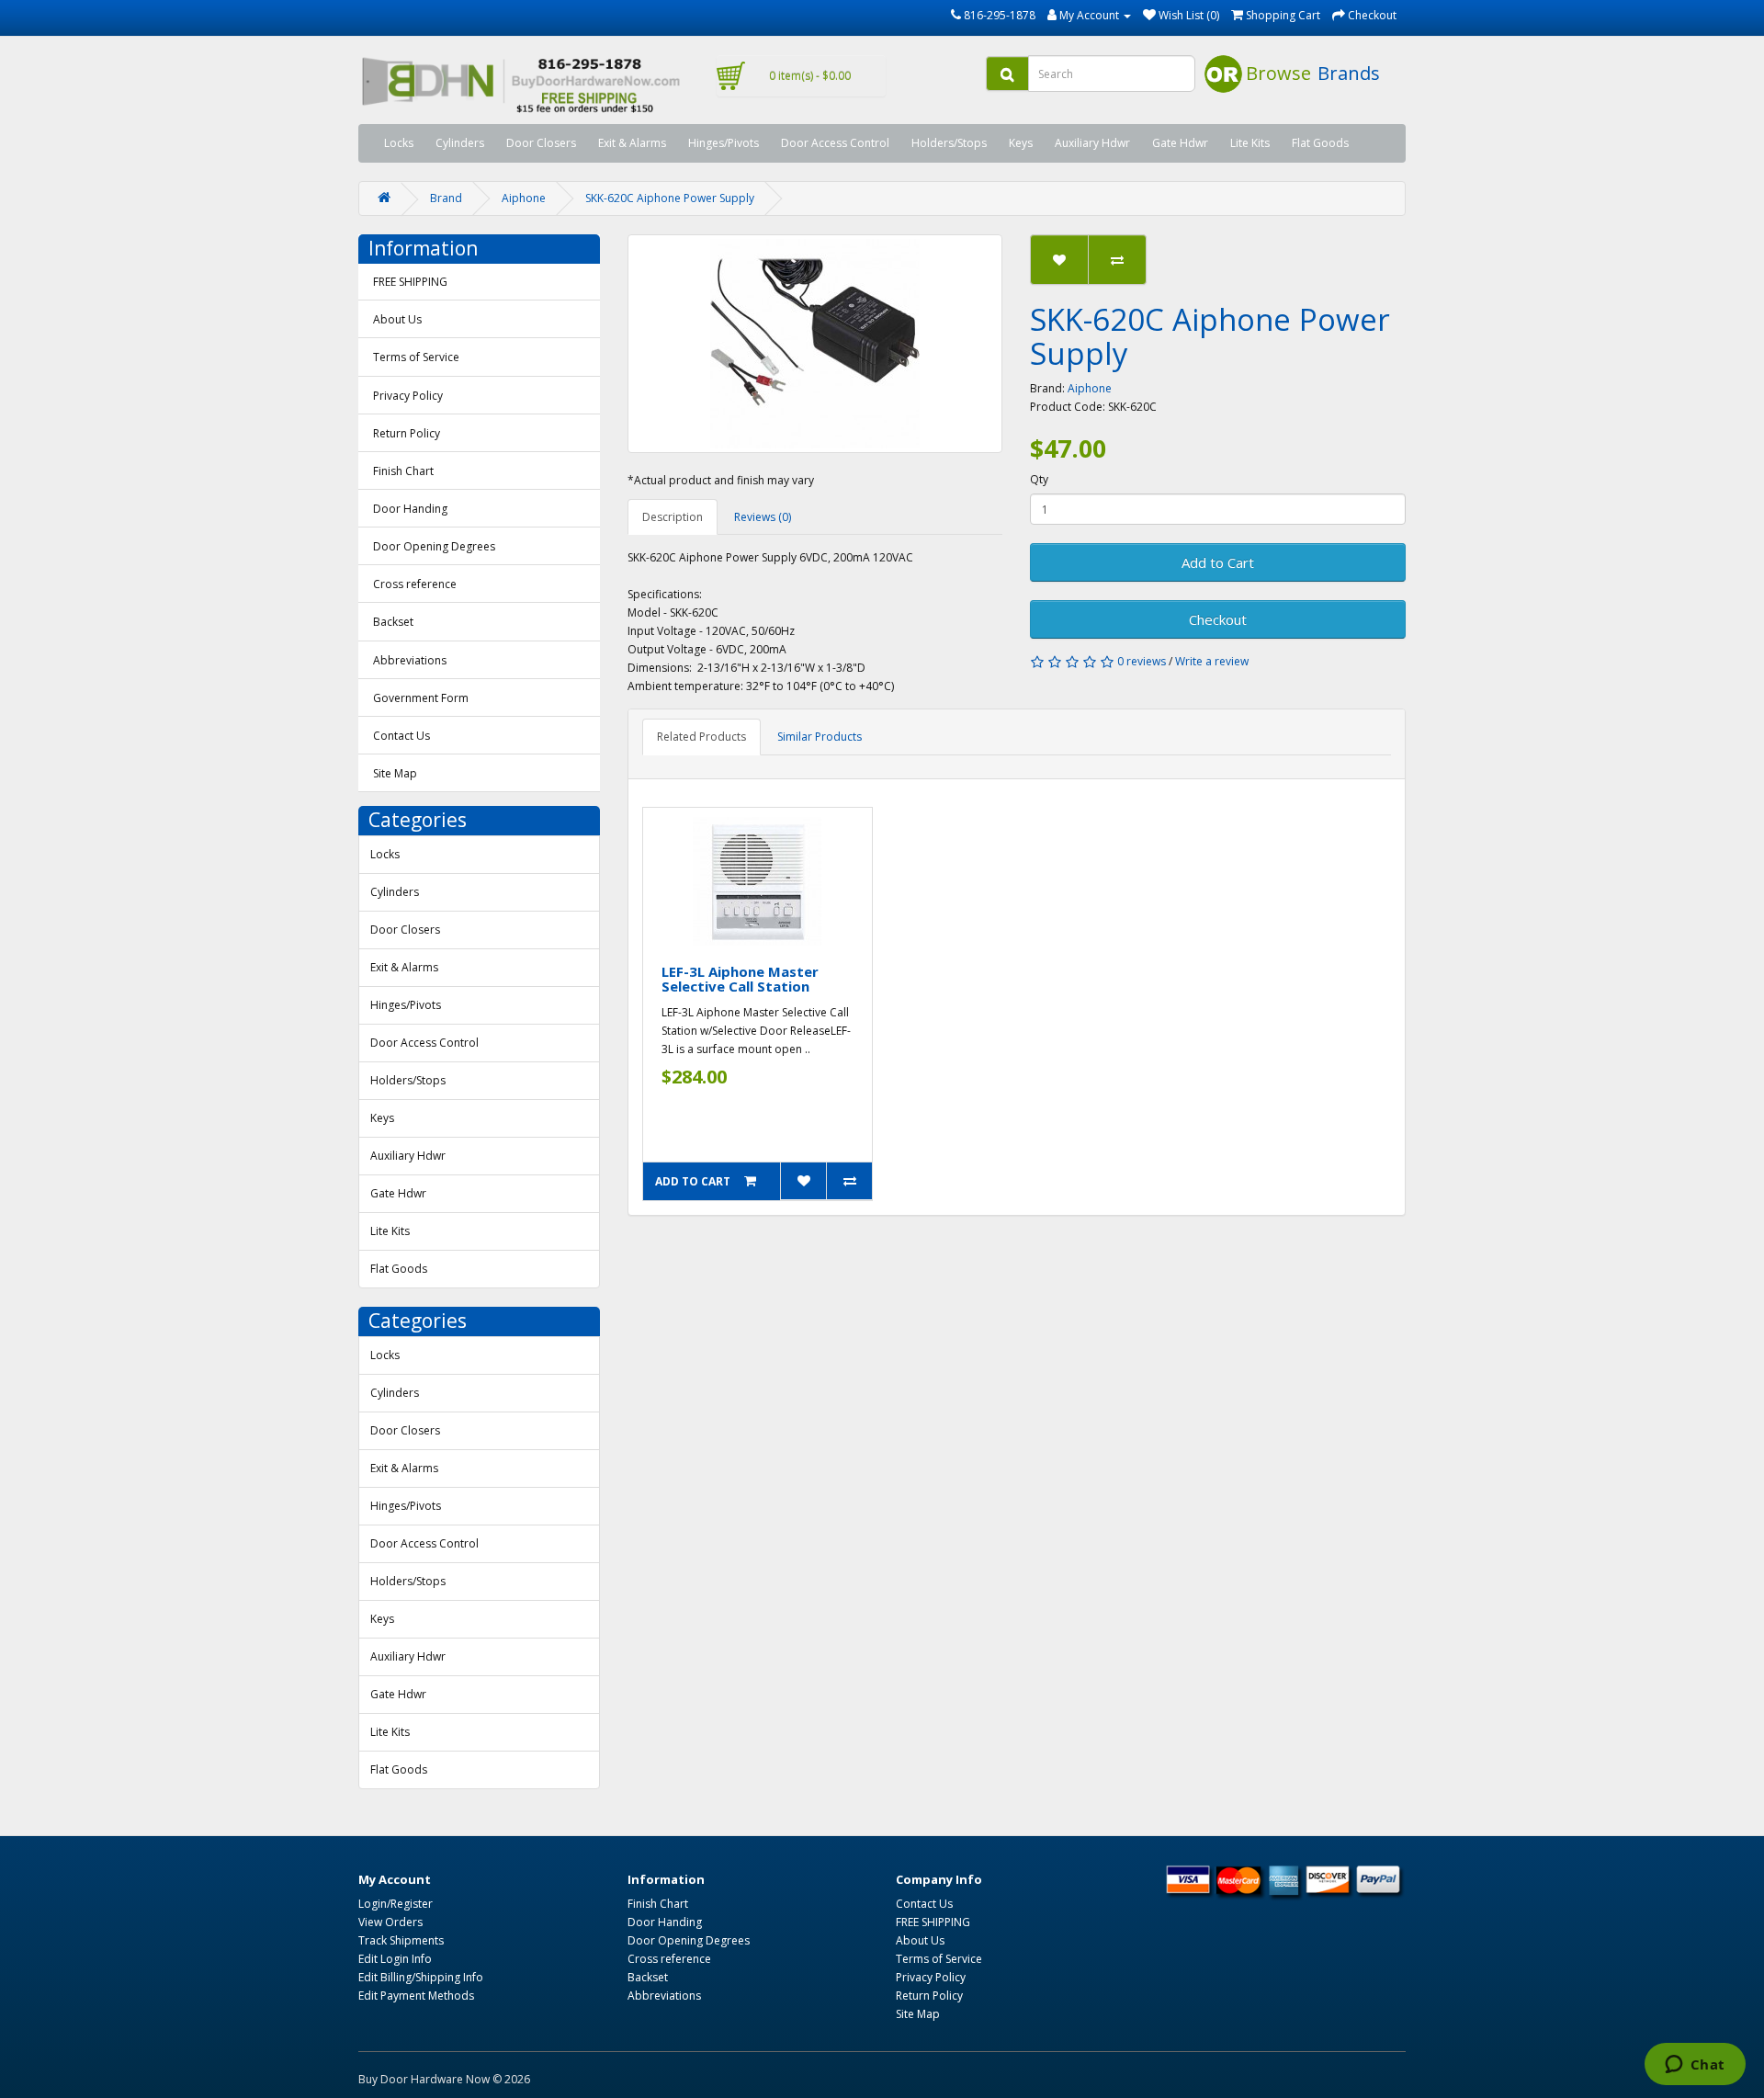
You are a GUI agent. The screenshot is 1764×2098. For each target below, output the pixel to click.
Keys (1021, 143)
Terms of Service (416, 357)
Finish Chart (403, 471)
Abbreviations (410, 660)
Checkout (1218, 619)
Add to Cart (1218, 562)
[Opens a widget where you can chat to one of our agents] (1695, 2066)
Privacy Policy (408, 396)
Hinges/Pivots (724, 143)
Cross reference (415, 584)
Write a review (1212, 661)
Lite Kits (1250, 143)
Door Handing (410, 509)
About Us (397, 319)
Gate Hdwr (1180, 143)
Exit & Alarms (632, 143)
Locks (399, 143)
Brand (446, 198)
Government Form (421, 698)
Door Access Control (835, 143)
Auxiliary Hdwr (1092, 143)
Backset (393, 622)
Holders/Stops (949, 143)
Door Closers (541, 143)
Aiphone (524, 198)
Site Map (395, 773)
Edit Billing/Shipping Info (421, 1977)
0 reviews (1142, 661)
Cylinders (460, 143)
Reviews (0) (763, 517)
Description (673, 517)
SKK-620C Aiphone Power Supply (670, 198)
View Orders (390, 1922)
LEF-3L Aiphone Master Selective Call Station (740, 979)
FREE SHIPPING (410, 282)
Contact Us (401, 736)
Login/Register (396, 1904)
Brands (1349, 73)
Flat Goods (1320, 143)
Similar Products (820, 737)
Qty (1039, 479)
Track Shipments (401, 1940)
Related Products (701, 737)
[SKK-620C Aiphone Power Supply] (815, 344)
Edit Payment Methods (416, 1996)
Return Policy (407, 433)
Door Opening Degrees (434, 546)
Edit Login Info (395, 1959)
